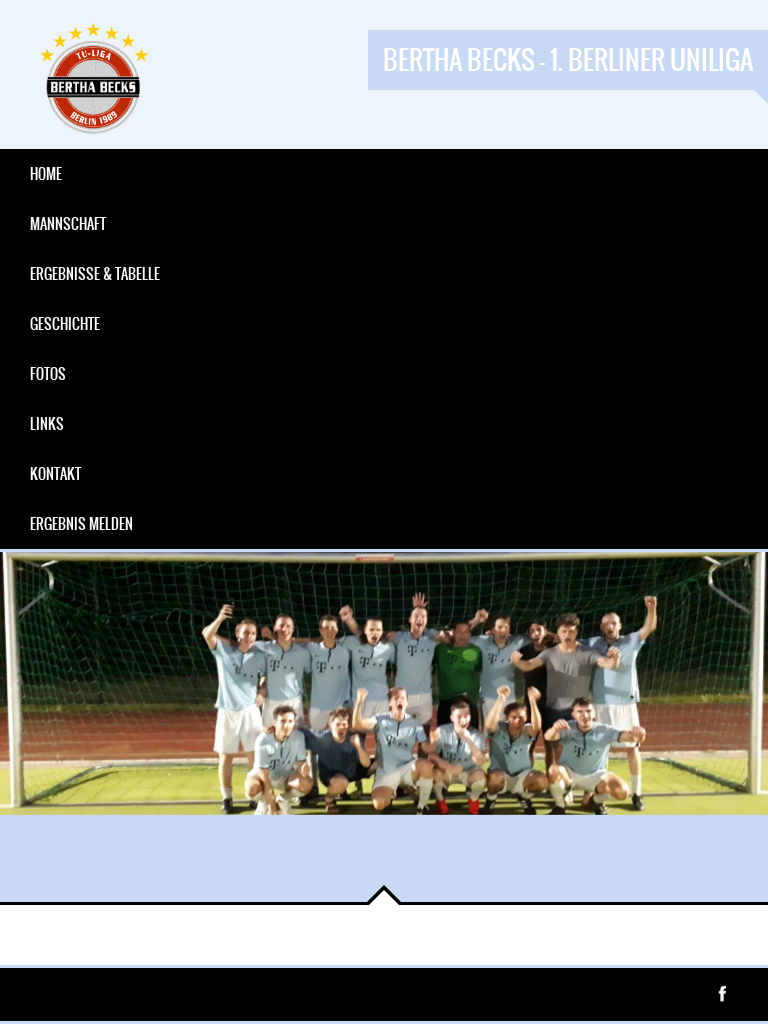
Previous (30, 872)
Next (90, 872)
